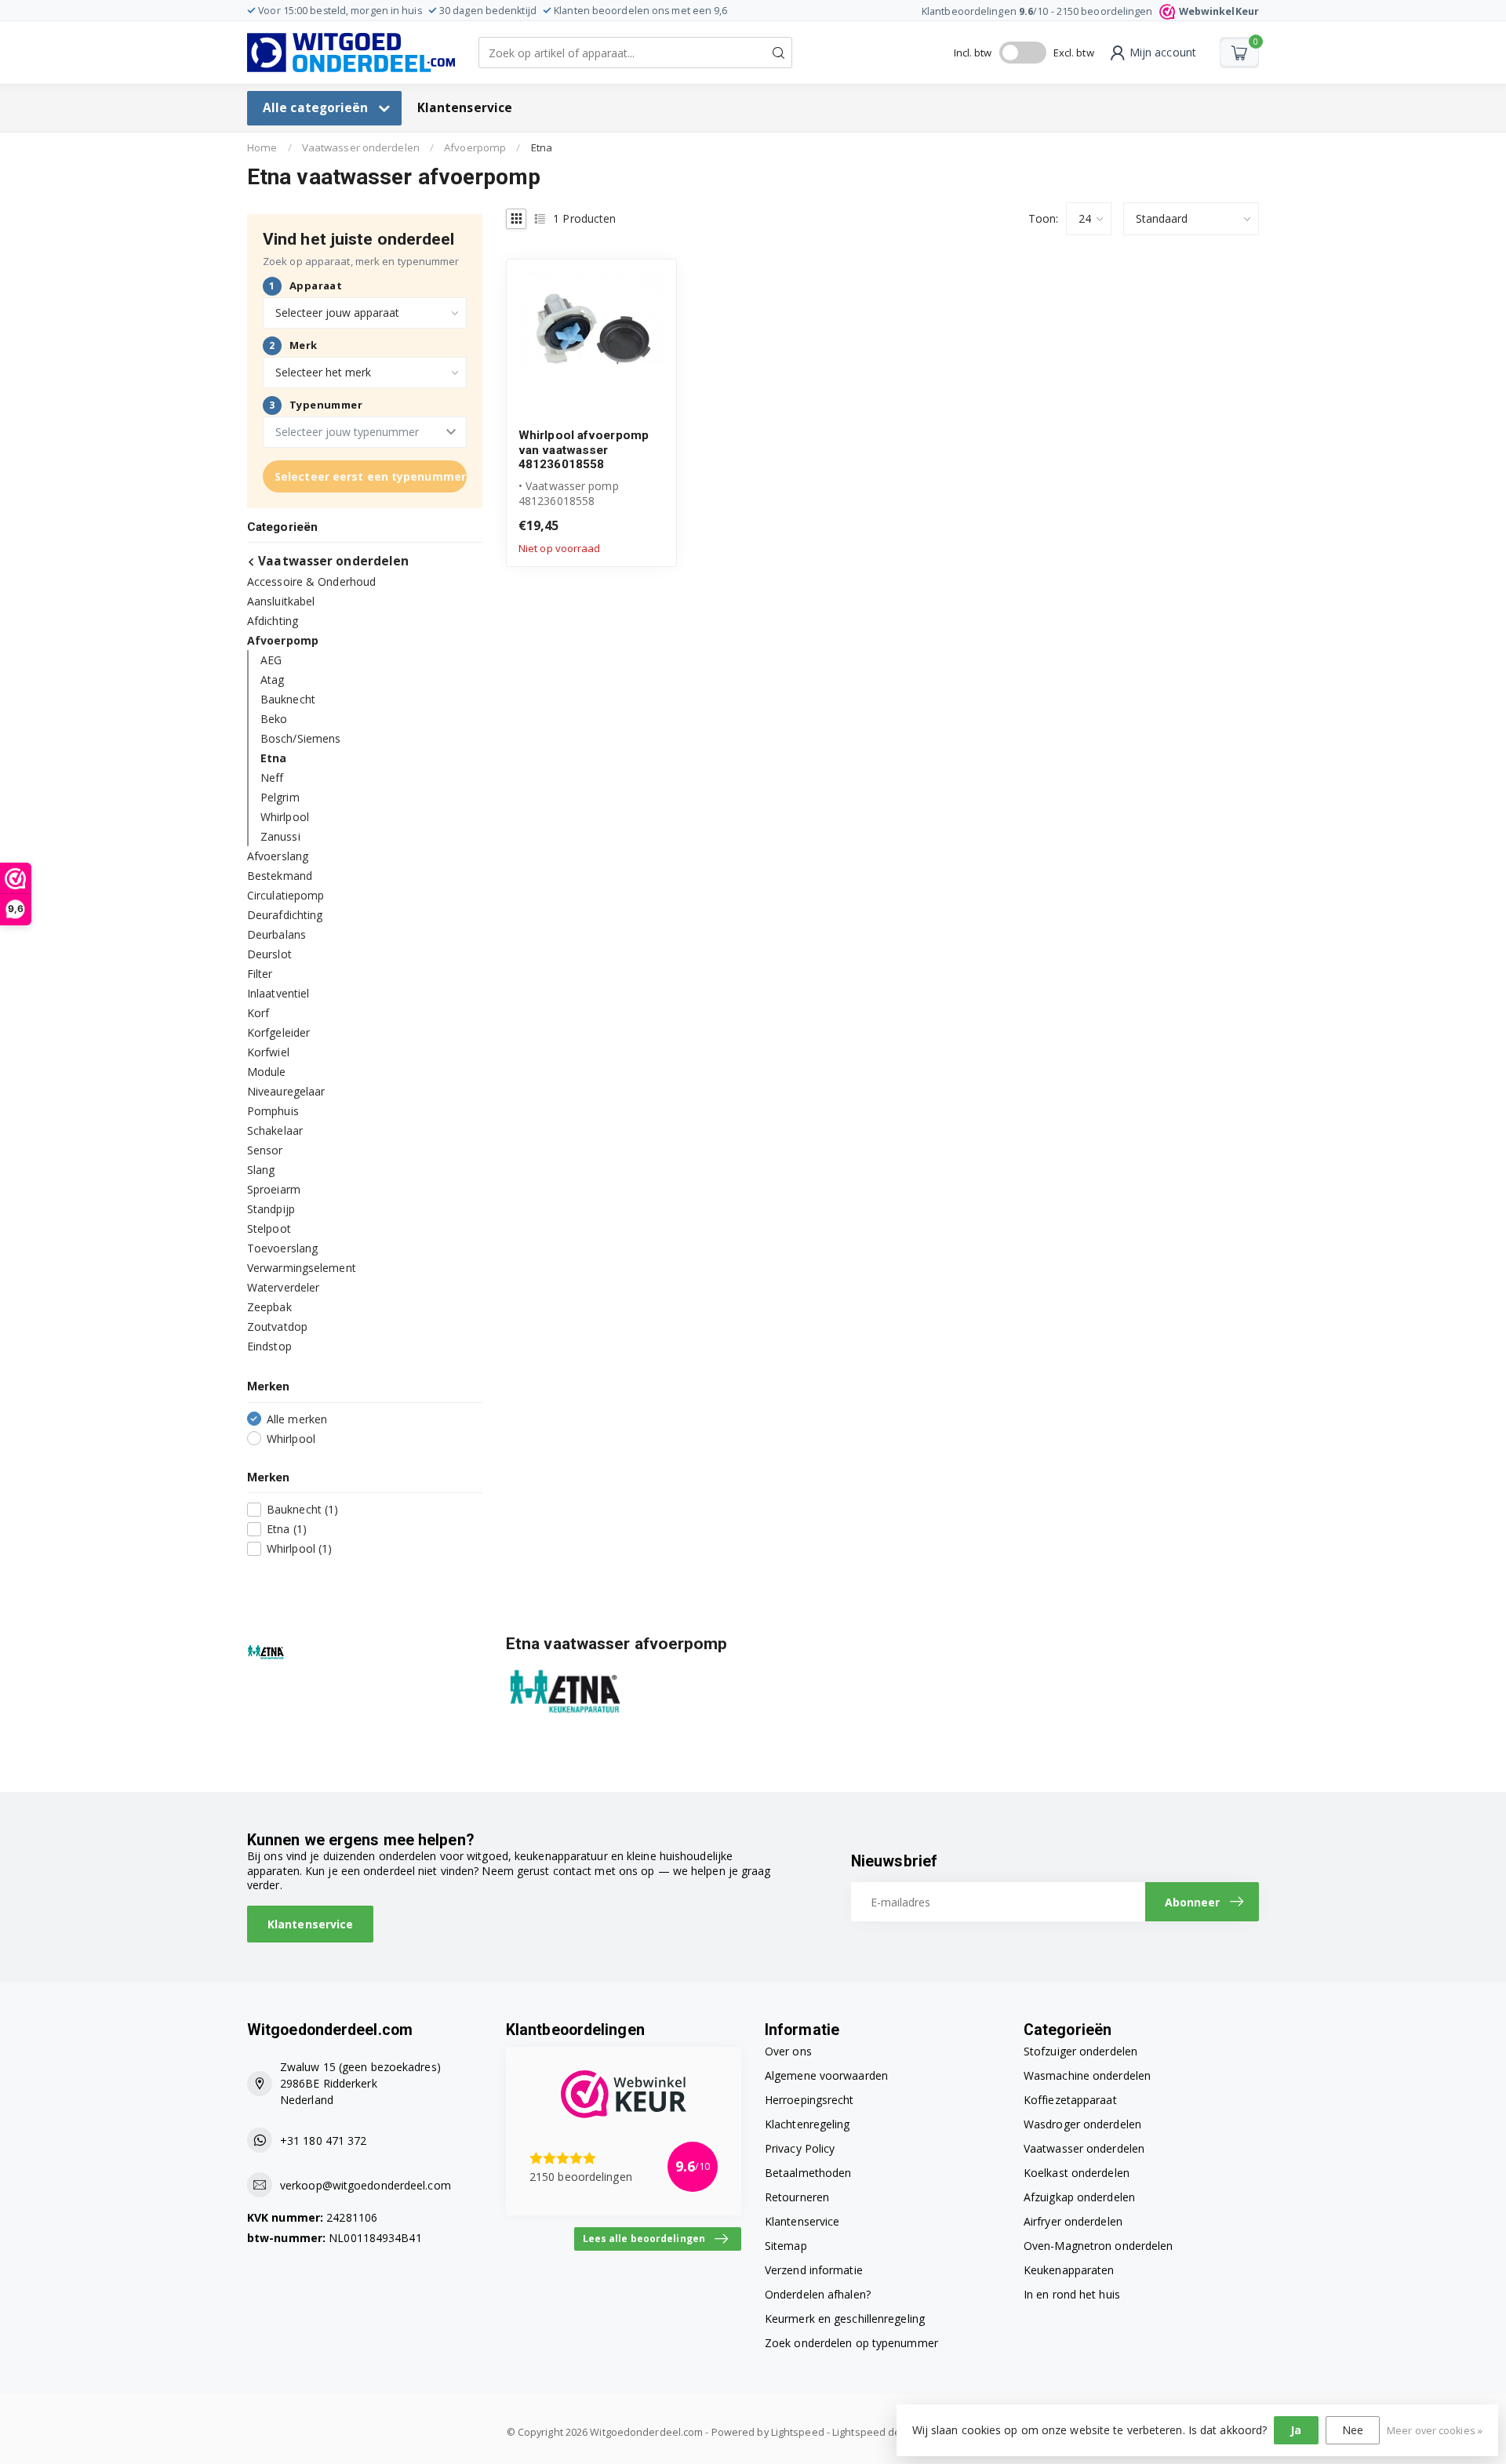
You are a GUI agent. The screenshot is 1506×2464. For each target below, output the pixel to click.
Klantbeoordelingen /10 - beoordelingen (1090, 11)
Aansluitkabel (281, 601)
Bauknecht (288, 699)
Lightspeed (798, 2432)
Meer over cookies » (1435, 2431)
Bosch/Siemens (300, 738)
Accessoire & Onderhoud (311, 581)
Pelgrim (280, 797)
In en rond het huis (1072, 2294)
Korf (258, 1013)
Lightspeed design (877, 2432)
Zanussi (280, 836)
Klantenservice (465, 108)
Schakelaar (275, 1130)
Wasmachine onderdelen (1087, 2075)
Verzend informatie (814, 2270)
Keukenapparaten (1069, 2270)
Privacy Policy (800, 2148)
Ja (1296, 2430)
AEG (271, 660)
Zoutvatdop (277, 1326)
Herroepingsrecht (809, 2100)
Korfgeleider (278, 1032)
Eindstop (269, 1346)
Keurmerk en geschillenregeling (845, 2319)
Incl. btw (973, 53)
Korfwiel (268, 1052)
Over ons (788, 2051)
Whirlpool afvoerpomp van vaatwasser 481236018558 (584, 450)
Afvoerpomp (475, 147)
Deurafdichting (285, 915)
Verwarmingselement (302, 1268)
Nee (1353, 2430)
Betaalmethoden (808, 2173)
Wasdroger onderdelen (1082, 2124)
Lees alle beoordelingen (644, 2238)
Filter (260, 974)
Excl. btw (1074, 53)
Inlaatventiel (278, 993)
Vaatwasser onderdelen (361, 147)
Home (262, 147)
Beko (274, 719)
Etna (542, 147)
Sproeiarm (274, 1189)
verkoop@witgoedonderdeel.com (366, 2185)
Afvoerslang (278, 856)
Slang (261, 1170)
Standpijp (271, 1209)
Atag (272, 680)
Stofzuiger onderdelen (1080, 2051)
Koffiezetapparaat (1070, 2100)
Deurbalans (276, 934)
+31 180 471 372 (324, 2141)
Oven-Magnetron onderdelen (1099, 2246)
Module (267, 1072)
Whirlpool (285, 817)
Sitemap (786, 2246)
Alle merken (297, 1419)
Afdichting (273, 621)
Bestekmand (280, 876)
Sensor (265, 1150)
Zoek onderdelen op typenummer (851, 2343)
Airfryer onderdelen (1073, 2221)
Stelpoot (269, 1228)
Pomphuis (273, 1111)
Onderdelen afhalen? (818, 2294)
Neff (272, 778)
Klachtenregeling (808, 2124)
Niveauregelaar (286, 1091)
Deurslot (269, 954)
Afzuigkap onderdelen (1079, 2197)
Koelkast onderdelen (1077, 2173)
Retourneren (797, 2197)
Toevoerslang (282, 1248)
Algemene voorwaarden (826, 2075)
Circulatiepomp (286, 895)
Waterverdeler (283, 1287)
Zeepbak (269, 1307)
